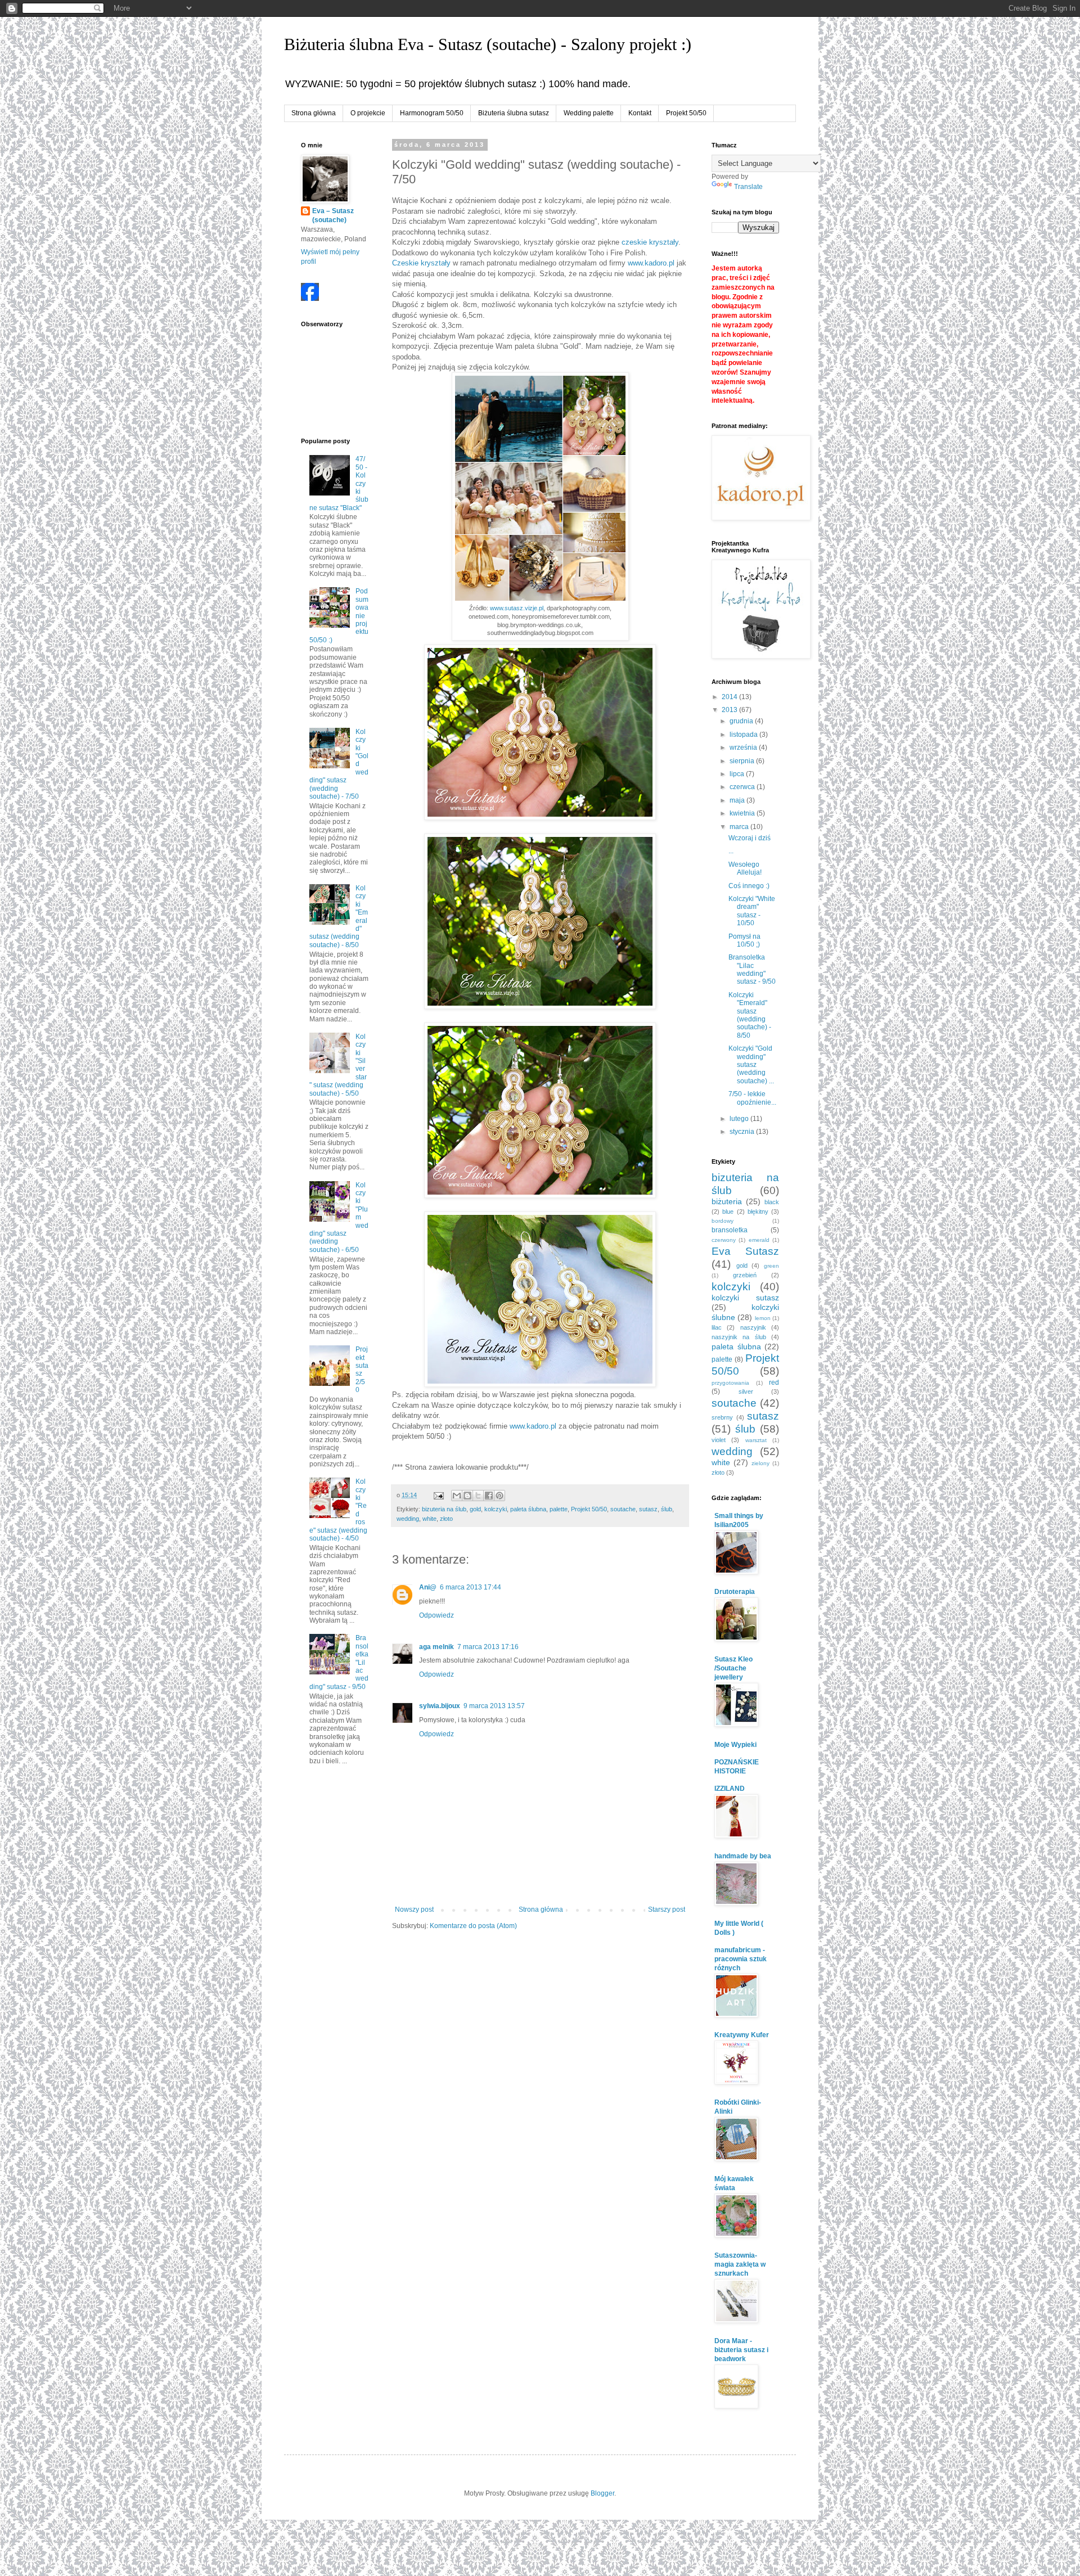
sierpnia (743, 761)
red (774, 1382)
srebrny (722, 1417)
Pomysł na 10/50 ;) (744, 940)
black (772, 1202)
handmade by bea (743, 1856)
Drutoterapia (735, 1592)
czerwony (724, 1240)
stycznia (743, 1132)
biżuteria (727, 1201)
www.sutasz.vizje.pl (517, 608)
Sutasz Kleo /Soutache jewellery (733, 1668)
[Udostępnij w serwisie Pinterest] (499, 1496)
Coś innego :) (749, 886)
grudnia (742, 721)
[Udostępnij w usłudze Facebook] (489, 1496)
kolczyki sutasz (745, 1298)
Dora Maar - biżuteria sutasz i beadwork (741, 2350)
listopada (744, 735)
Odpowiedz (436, 1615)
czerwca (743, 787)
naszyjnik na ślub (739, 1337)
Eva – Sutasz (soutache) (333, 216)
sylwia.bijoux (440, 1706)
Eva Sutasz (745, 1251)
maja (738, 800)
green (771, 1266)
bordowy (723, 1221)
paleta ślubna (528, 1509)
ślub (667, 1509)
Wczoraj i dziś (750, 838)
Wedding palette (589, 113)
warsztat (756, 1440)
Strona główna (314, 113)
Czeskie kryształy (421, 263)
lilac (717, 1327)
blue (728, 1212)
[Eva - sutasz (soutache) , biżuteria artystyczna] (310, 299)
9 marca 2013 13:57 (494, 1706)
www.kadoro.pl (651, 263)
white (429, 1519)
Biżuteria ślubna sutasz (514, 113)
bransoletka (730, 1230)
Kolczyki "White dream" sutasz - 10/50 (752, 911)
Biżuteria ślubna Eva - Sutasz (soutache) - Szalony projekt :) (488, 44)
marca (740, 827)
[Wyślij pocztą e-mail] (457, 1496)
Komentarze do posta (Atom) (473, 1926)
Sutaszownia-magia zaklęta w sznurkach (740, 2264)
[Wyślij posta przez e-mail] (438, 1495)
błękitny (758, 1212)
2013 (730, 710)
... (731, 851)
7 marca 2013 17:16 (488, 1647)
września (744, 747)
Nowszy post (414, 1910)
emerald (759, 1240)
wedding (408, 1519)
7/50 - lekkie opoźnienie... (752, 1098)
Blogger (602, 2493)
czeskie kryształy (650, 242)
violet (719, 1440)
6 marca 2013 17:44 (471, 1587)
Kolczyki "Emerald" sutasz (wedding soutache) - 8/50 (750, 1015)
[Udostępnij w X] (478, 1496)
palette (559, 1509)
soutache (623, 1509)
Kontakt (640, 113)
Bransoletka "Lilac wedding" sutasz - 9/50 (752, 969)
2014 (730, 697)
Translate (748, 187)
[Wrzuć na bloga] (467, 1496)
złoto (446, 1519)
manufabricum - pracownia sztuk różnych (741, 1959)
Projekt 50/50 (686, 113)
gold (475, 1509)
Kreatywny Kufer (742, 2035)
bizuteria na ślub (444, 1509)
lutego (740, 1119)
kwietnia (743, 813)
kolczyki (496, 1509)
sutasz (648, 1509)
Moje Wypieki (735, 1745)
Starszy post (667, 1910)
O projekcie (368, 113)
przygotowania (730, 1383)
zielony (760, 1463)
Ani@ (428, 1587)
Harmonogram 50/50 (432, 113)
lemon (763, 1318)
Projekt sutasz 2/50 (362, 1370)
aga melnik (436, 1647)
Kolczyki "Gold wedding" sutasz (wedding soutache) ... (751, 1065)
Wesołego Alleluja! (745, 868)
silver (746, 1391)
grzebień (745, 1275)
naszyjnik (753, 1327)
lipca (738, 774)
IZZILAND (730, 1789)
